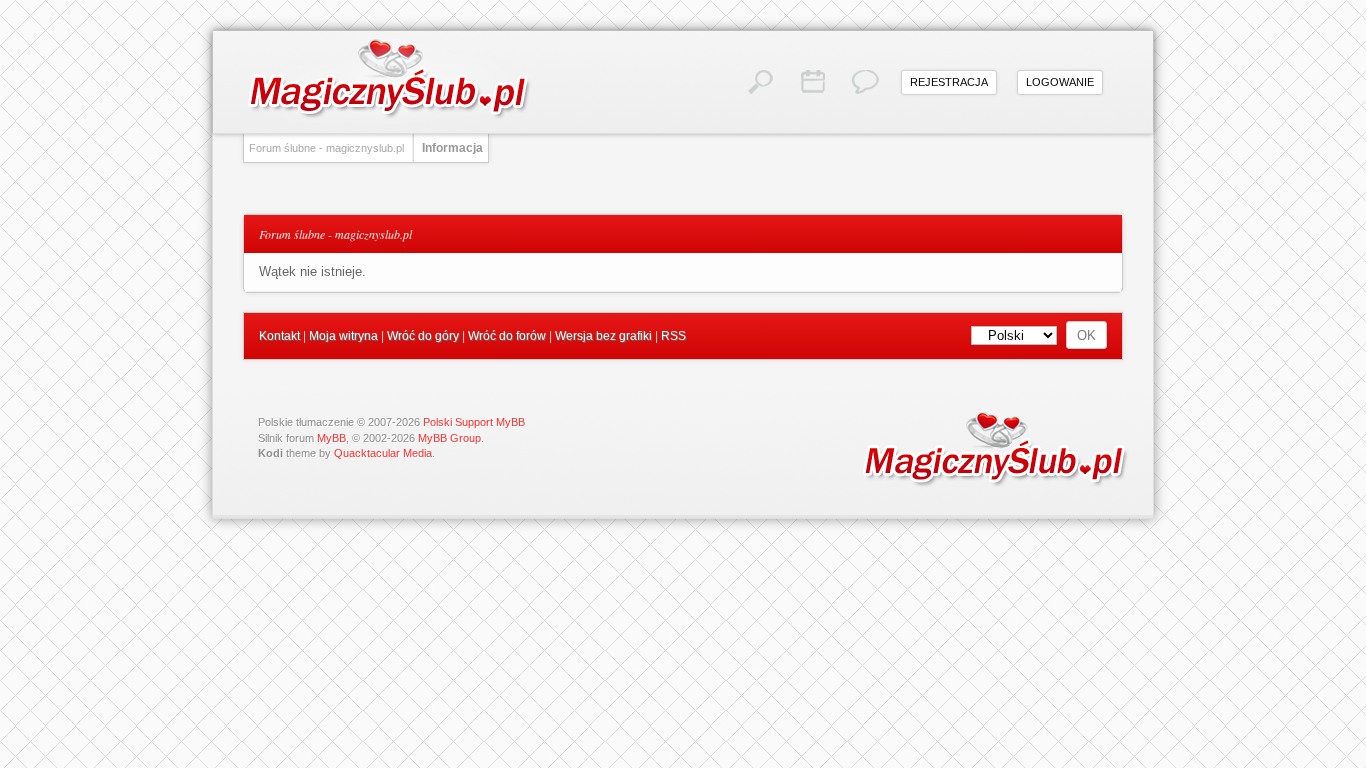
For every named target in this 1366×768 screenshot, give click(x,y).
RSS (673, 336)
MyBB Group (449, 438)
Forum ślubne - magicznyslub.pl (326, 148)
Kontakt (279, 336)
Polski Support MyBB (474, 422)
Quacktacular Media (383, 453)
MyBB (331, 438)
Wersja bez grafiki (603, 336)
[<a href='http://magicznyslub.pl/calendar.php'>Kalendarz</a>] (813, 82)
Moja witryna (343, 336)
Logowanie (1060, 82)
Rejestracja (949, 82)
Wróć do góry (423, 336)
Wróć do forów (507, 336)
